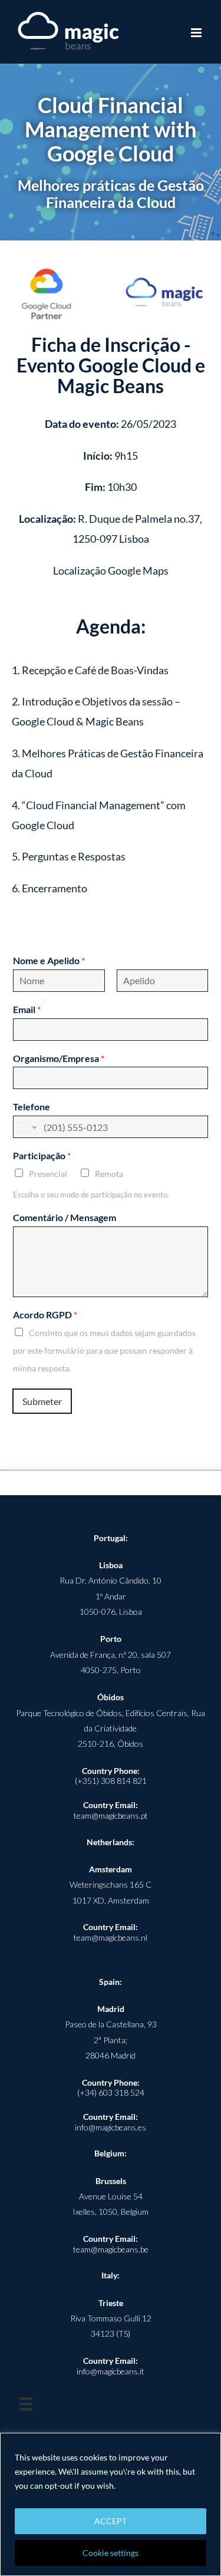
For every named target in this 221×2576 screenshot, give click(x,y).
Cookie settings (111, 2553)
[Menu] (26, 2404)
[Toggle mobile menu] (197, 33)
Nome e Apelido (49, 960)
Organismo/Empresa (59, 1058)
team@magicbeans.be (111, 2249)
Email (27, 1009)
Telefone (32, 1106)
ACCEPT (111, 2521)
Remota (109, 1174)
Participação (42, 1155)
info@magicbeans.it (111, 2371)
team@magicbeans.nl (111, 1937)
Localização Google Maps (111, 570)
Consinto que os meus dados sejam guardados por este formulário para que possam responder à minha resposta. (104, 1350)
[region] (111, 2504)
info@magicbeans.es (111, 2127)
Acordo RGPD (45, 1315)
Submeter (42, 1401)
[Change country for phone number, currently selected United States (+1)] (26, 1127)
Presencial (48, 1174)
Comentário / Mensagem (65, 1217)
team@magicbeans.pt (111, 1815)
